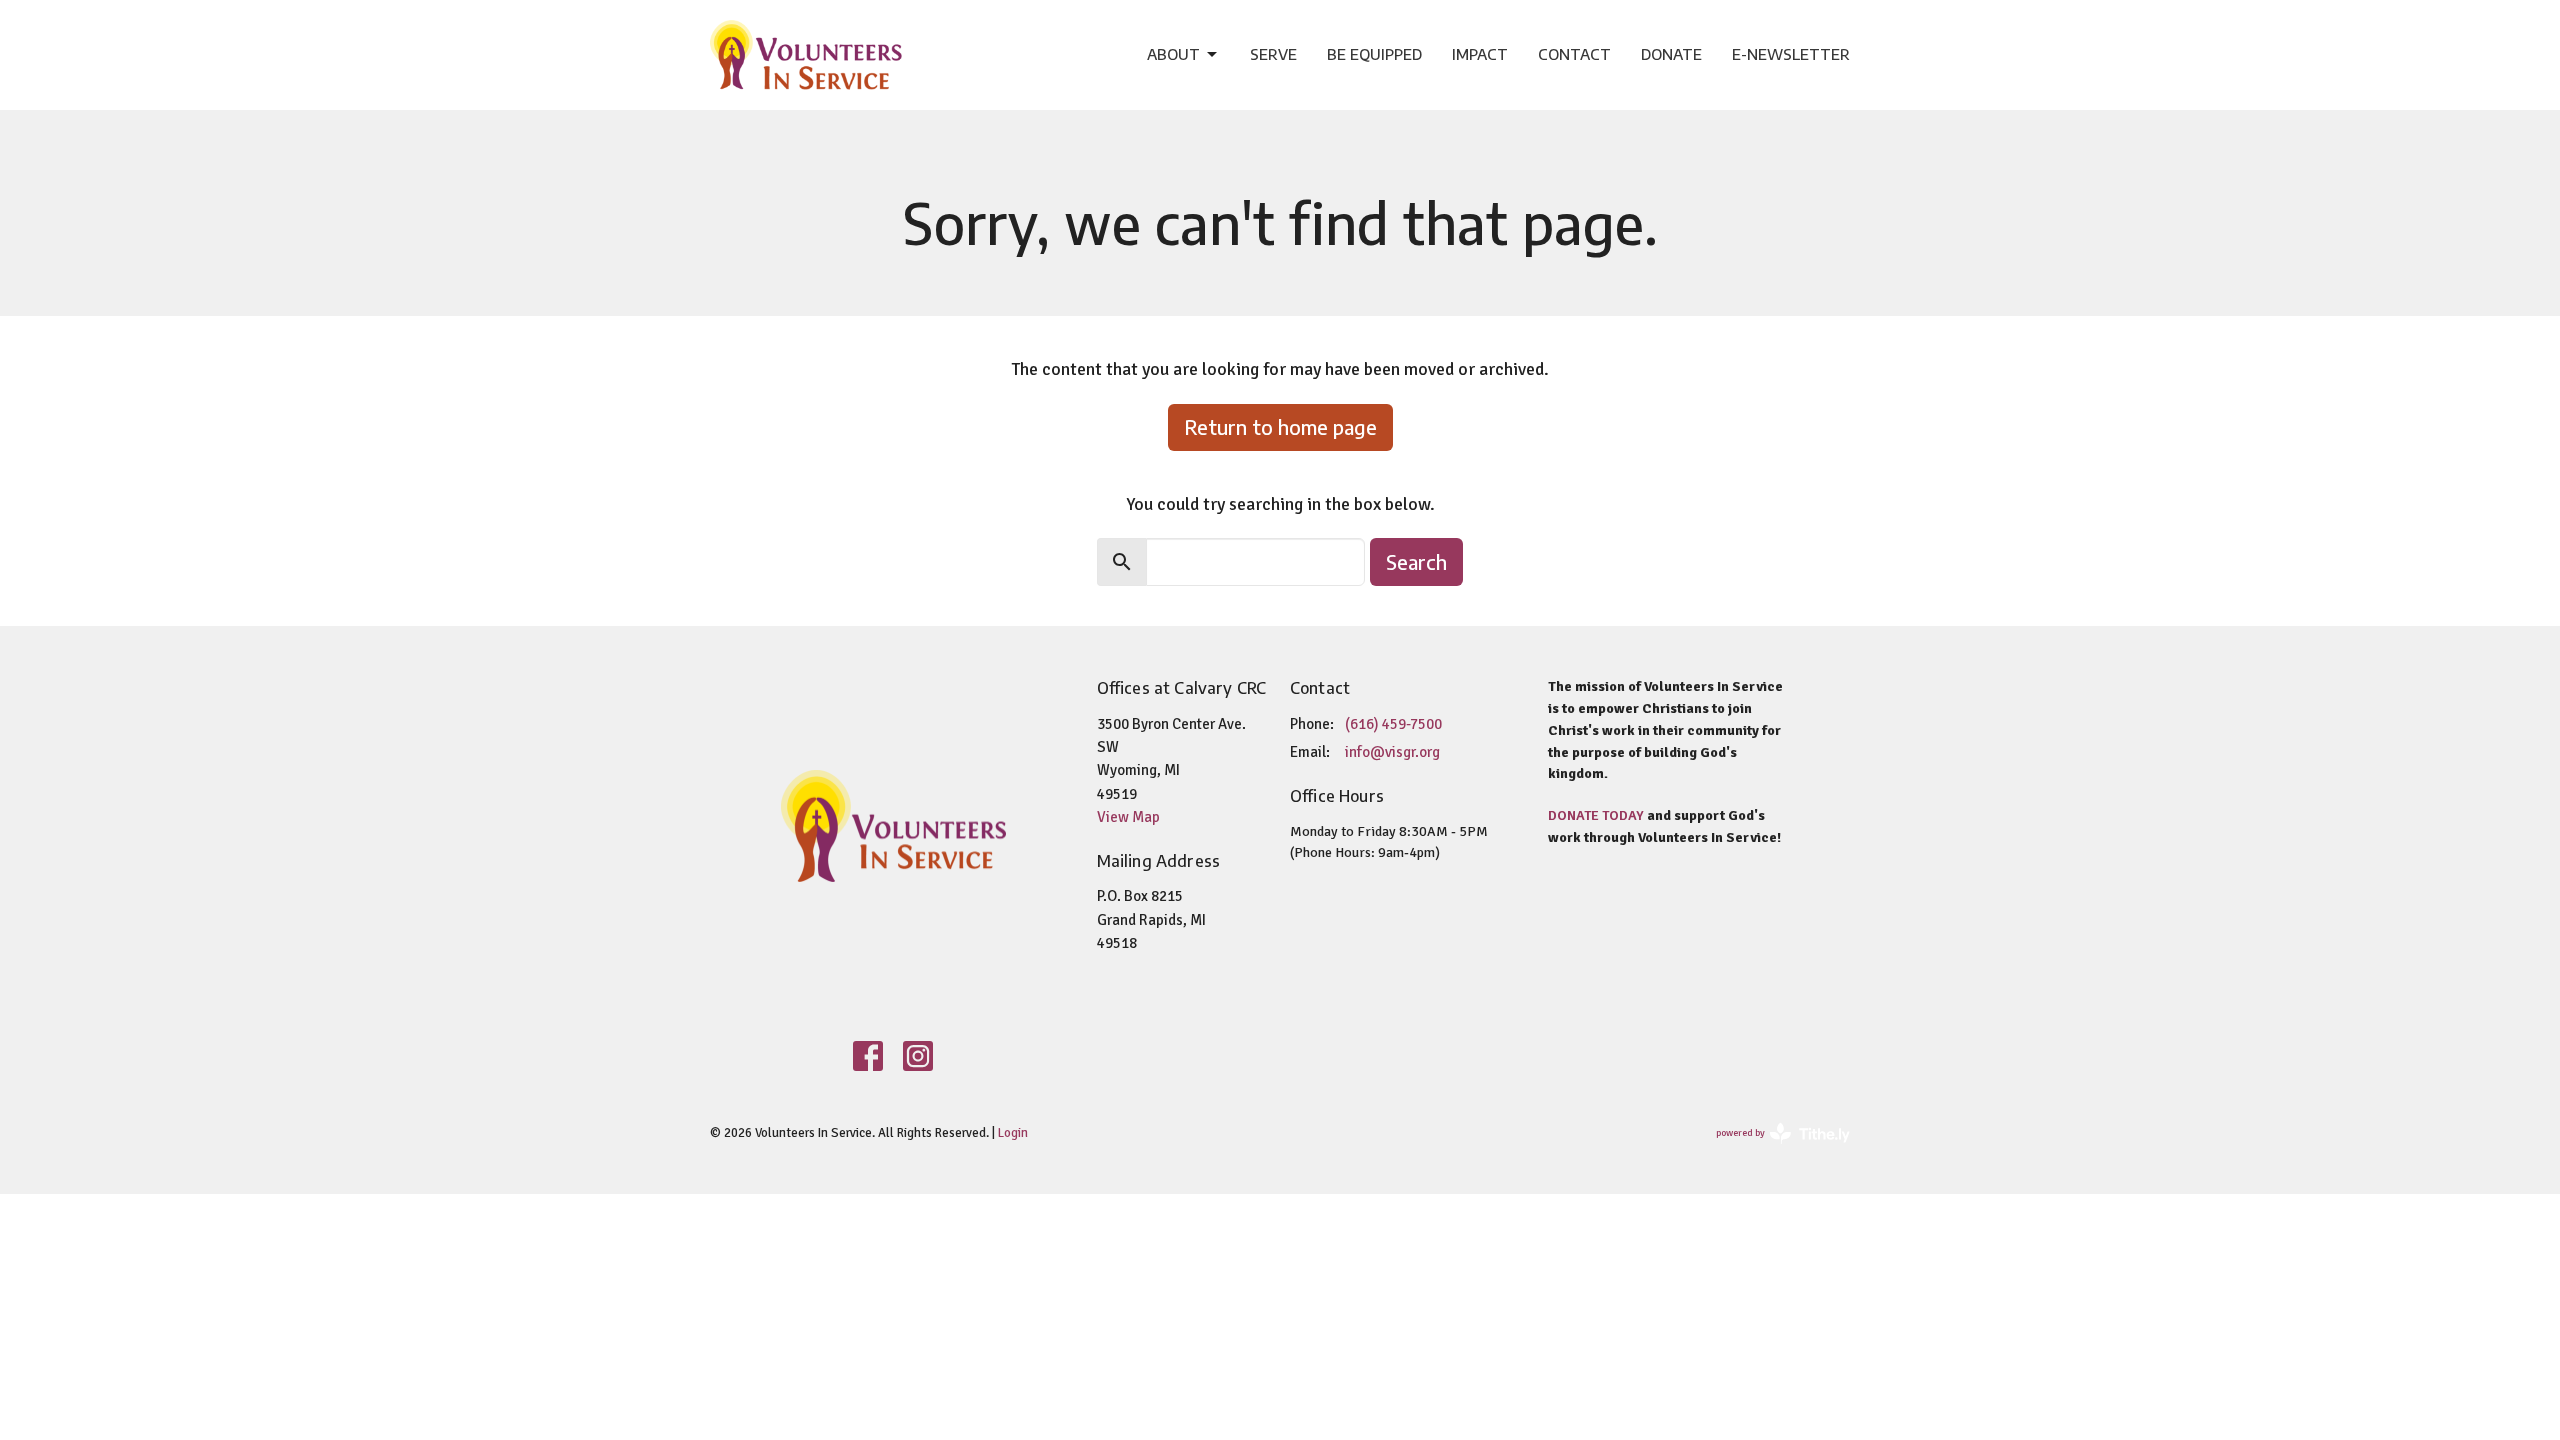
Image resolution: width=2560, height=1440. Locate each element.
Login (1013, 1133)
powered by (1772, 1150)
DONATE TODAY (1596, 815)
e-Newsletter (1791, 54)
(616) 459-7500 (1393, 724)
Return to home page (1280, 426)
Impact (1480, 54)
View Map (1128, 817)
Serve (1273, 54)
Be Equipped (1374, 54)
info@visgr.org (1392, 752)
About (1173, 54)
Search (1416, 561)
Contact (1574, 54)
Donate (1671, 54)
